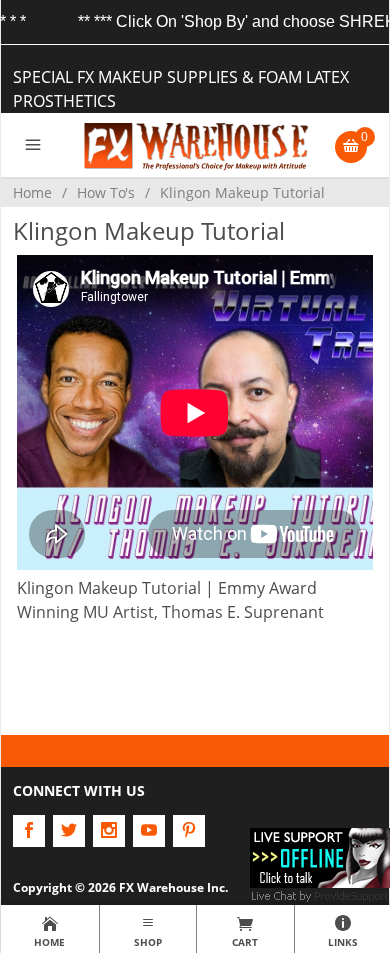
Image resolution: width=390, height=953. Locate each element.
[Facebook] (29, 831)
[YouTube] (149, 831)
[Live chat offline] (320, 856)
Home (32, 192)
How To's (106, 192)
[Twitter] (69, 831)
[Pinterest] (189, 831)
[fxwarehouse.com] (195, 145)
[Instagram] (109, 831)
